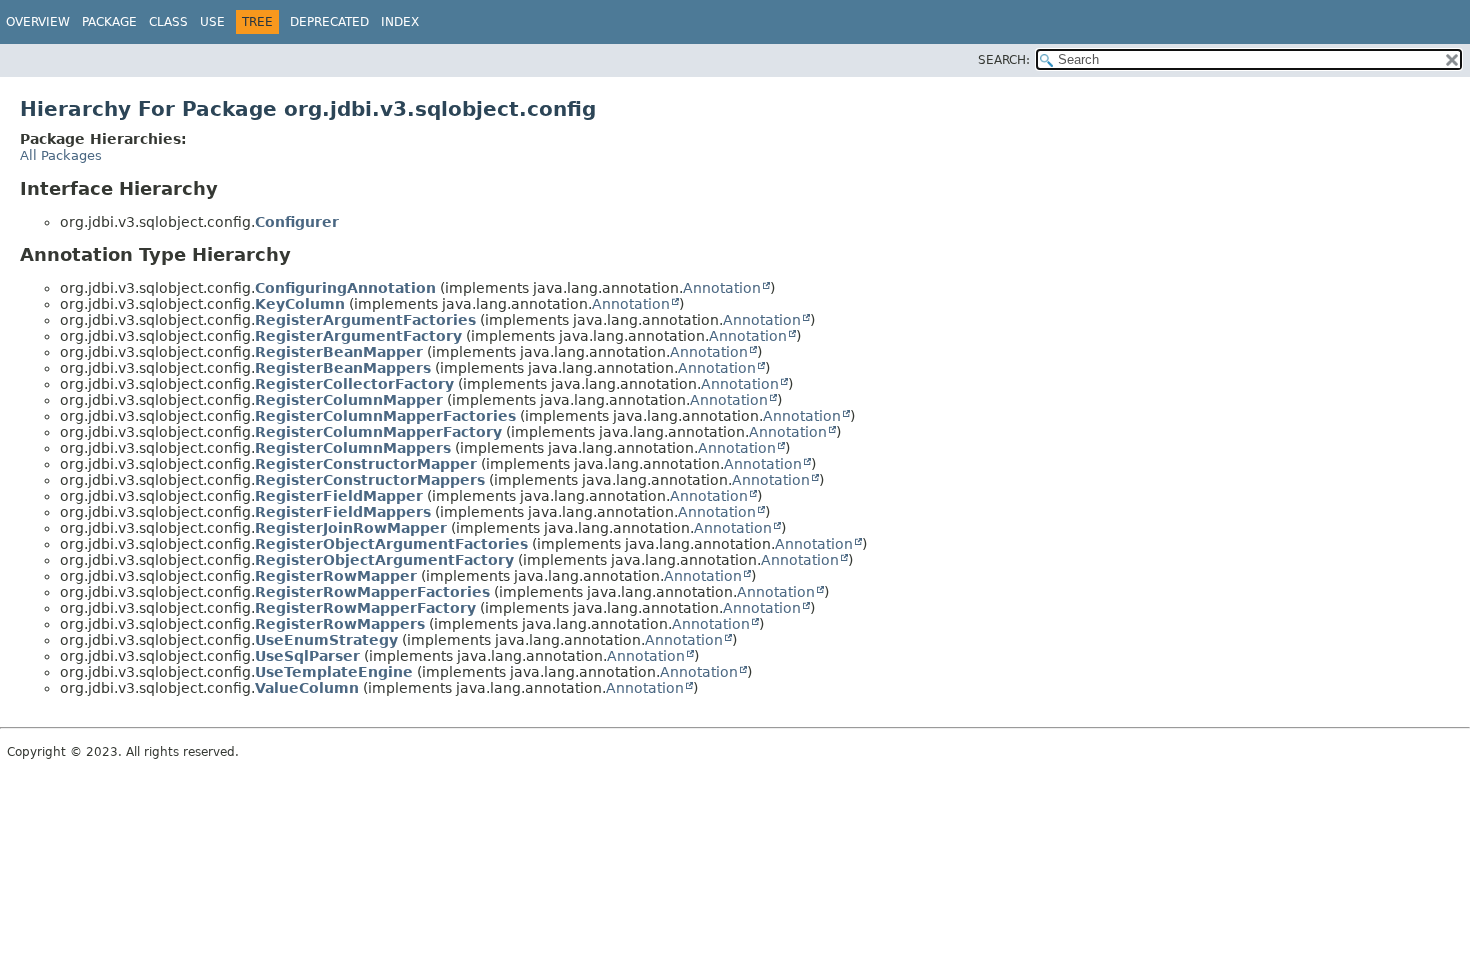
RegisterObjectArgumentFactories (391, 544)
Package (109, 22)
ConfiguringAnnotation (345, 288)
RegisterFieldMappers (343, 512)
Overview (38, 22)
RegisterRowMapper (336, 576)
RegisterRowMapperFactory (365, 608)
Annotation (722, 288)
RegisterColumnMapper (349, 400)
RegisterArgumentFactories (365, 320)
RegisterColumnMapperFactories (385, 416)
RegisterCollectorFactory (354, 384)
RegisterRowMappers (340, 624)
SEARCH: (1004, 60)
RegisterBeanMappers (343, 368)
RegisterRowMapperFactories (372, 592)
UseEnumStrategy (326, 640)
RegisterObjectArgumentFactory (384, 560)
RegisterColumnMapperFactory (378, 432)
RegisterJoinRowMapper (351, 528)
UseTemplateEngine (334, 672)
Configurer (297, 222)
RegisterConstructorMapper (366, 464)
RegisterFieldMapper (339, 496)
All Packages (61, 155)
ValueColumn (307, 688)
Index (400, 22)
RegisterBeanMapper (339, 352)
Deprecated (329, 22)
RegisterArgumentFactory (358, 336)
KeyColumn (300, 304)
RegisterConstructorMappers (370, 480)
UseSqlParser (307, 656)
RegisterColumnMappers (353, 448)
